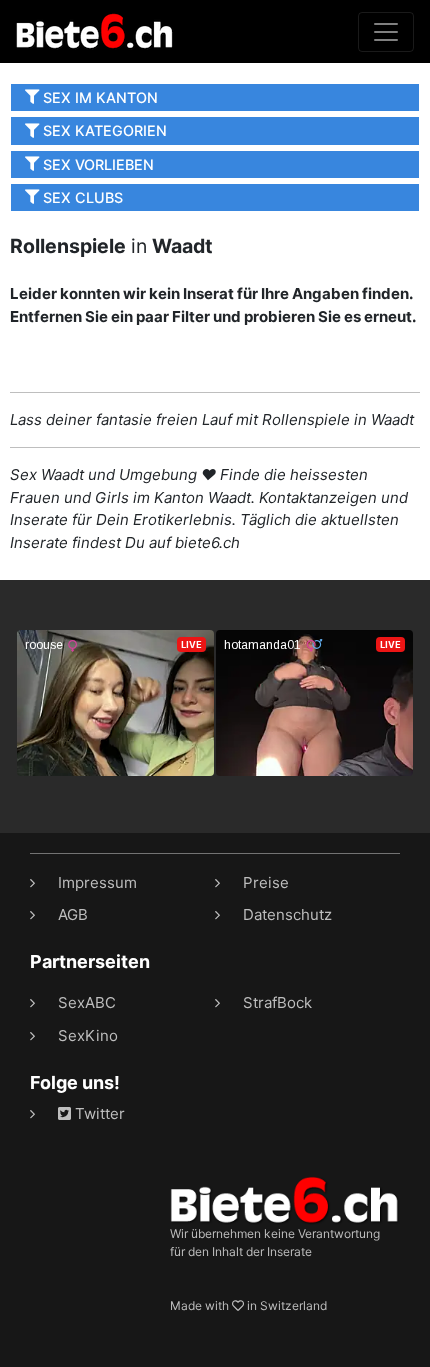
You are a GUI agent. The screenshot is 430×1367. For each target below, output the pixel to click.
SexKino (88, 1035)
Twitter (98, 1113)
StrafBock (277, 1002)
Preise (266, 882)
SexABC (87, 1002)
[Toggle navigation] (386, 32)
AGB (73, 914)
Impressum (97, 882)
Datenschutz (287, 914)
